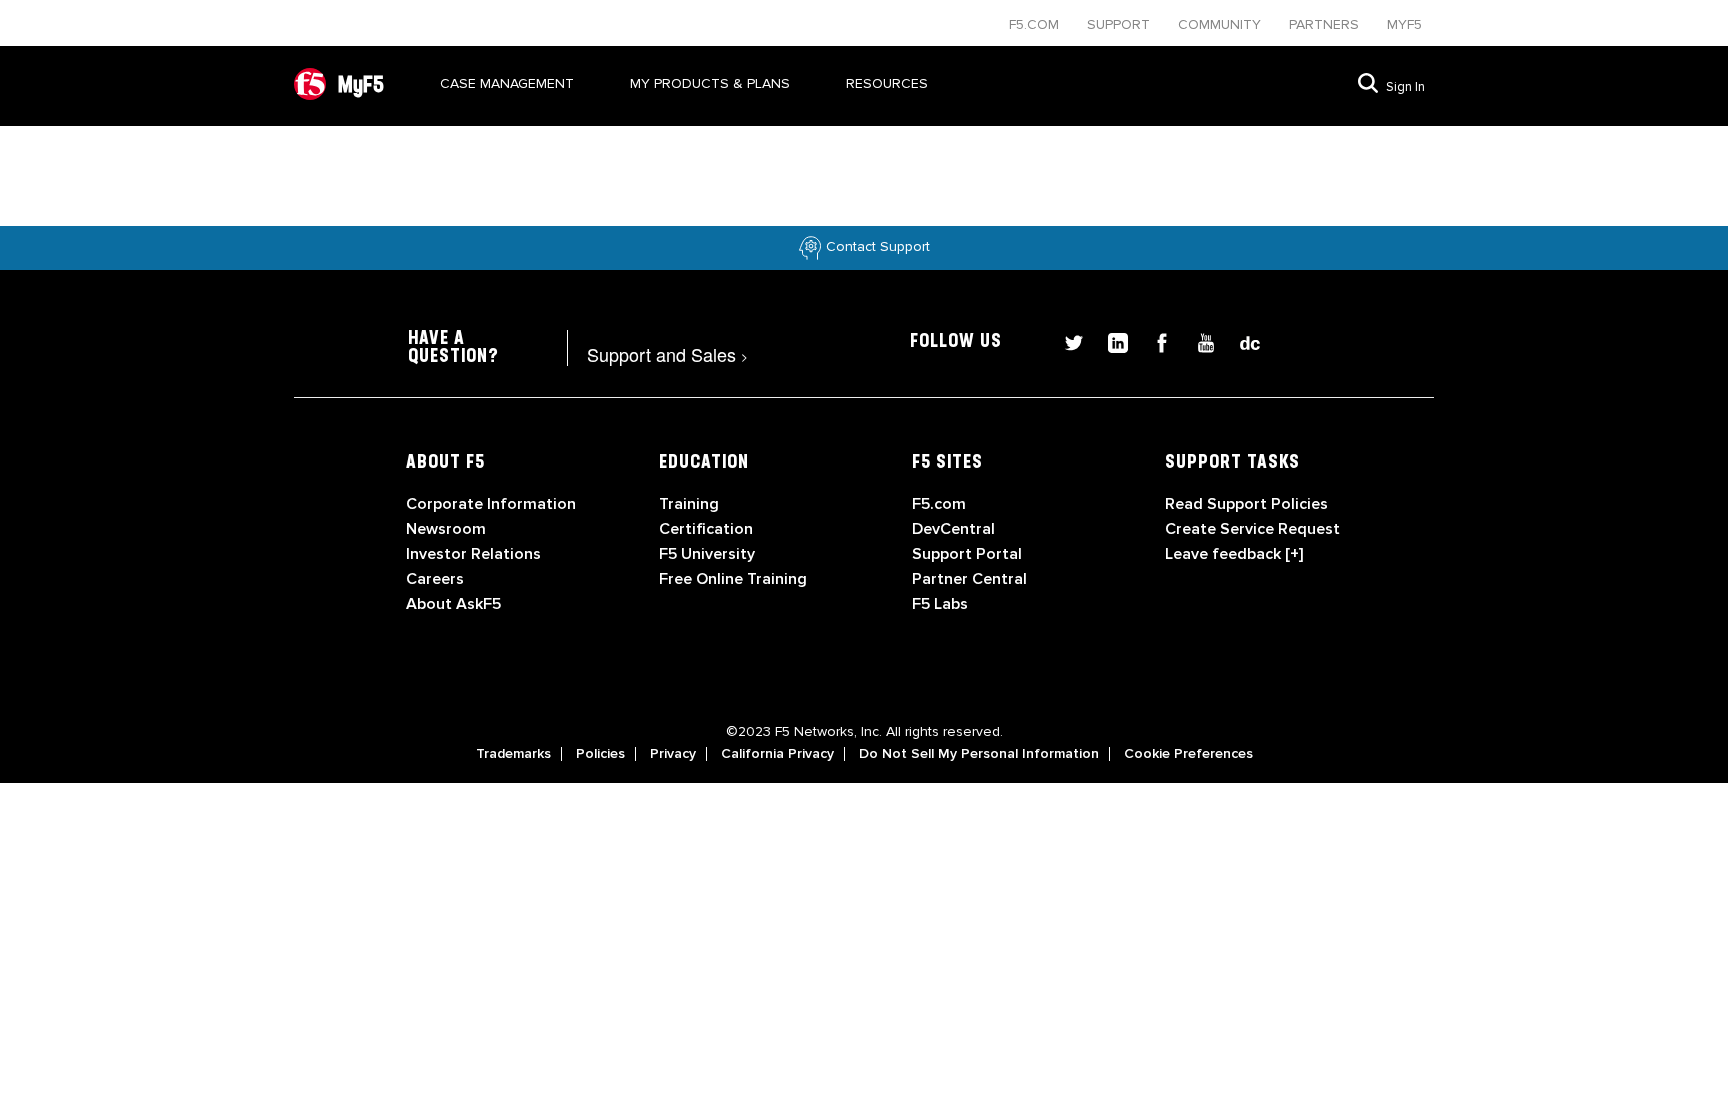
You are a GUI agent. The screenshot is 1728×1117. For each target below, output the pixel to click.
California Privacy (777, 754)
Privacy (673, 754)
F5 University (707, 554)
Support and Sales (667, 354)
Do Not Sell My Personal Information (979, 754)
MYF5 (1404, 24)
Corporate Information (491, 504)
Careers (435, 579)
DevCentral (953, 529)
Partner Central (969, 579)
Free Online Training (733, 579)
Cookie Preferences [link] (1188, 754)
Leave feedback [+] (1234, 554)
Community (1221, 24)
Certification (706, 529)
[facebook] (1154, 340)
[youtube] (1198, 340)
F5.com (1036, 24)
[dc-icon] (1240, 340)
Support (1120, 24)
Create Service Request (1252, 529)
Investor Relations (473, 554)
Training (689, 504)
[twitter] (1066, 340)
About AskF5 (453, 604)
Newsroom (446, 529)
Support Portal (967, 554)
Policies (600, 754)
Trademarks (513, 754)
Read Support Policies (1246, 504)
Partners (1326, 24)
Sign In (1405, 87)
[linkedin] (1110, 340)
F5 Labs (940, 604)
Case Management (507, 83)
